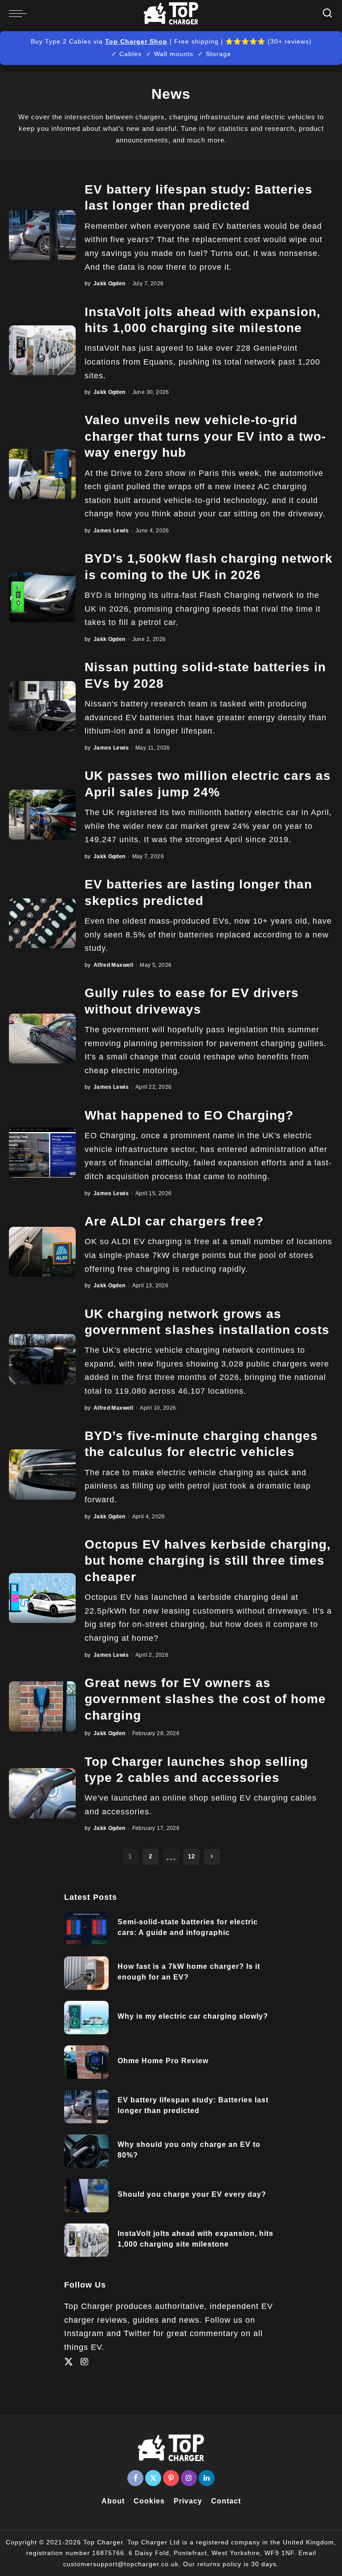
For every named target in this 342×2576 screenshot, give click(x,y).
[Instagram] (85, 2362)
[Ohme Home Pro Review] (86, 2062)
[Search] (328, 13)
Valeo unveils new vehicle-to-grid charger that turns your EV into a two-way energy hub (205, 436)
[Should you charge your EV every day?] (86, 2196)
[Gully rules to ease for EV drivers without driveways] (42, 1039)
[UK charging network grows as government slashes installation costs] (42, 1359)
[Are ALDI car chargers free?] (42, 1252)
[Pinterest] (171, 2478)
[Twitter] (69, 2362)
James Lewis (111, 531)
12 (191, 1856)
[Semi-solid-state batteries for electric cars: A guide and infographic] (86, 1929)
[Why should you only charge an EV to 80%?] (86, 2151)
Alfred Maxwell (113, 965)
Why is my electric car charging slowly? (193, 2016)
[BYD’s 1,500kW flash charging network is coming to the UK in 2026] (42, 598)
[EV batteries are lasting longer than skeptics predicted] (42, 923)
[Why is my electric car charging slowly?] (86, 2018)
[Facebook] (135, 2478)
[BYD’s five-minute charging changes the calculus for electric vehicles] (42, 1475)
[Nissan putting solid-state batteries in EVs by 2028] (42, 706)
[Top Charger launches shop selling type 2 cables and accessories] (42, 1793)
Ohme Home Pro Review (163, 2061)
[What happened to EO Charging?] (42, 1153)
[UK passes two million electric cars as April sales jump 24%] (42, 815)
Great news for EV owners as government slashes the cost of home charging (205, 1699)
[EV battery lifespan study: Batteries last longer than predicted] (42, 235)
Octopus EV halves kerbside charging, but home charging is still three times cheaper (208, 1561)
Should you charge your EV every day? (192, 2194)
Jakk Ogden (110, 284)
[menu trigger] (20, 13)
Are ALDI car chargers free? (174, 1221)
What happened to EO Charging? (189, 1115)
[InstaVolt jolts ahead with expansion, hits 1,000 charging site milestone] (42, 351)
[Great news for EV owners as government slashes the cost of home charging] (42, 1706)
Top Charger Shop (136, 41)
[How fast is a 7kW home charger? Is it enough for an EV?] (86, 1973)
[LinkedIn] (207, 2478)
